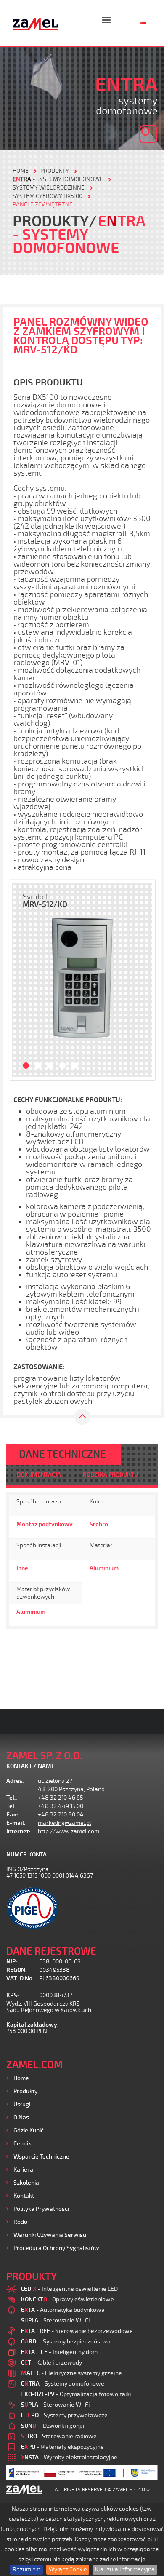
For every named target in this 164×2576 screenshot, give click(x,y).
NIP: (12, 1962)
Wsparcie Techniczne (41, 2157)
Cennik (22, 2144)
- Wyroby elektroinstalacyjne (69, 2457)
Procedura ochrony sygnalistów (56, 2248)
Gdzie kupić (29, 2131)
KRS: (13, 1995)
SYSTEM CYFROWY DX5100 (48, 196)
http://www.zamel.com (69, 1831)
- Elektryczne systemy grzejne (71, 2373)
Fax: (12, 1815)
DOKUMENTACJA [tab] (39, 1475)
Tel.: (12, 1798)
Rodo (20, 2222)
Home (21, 2078)
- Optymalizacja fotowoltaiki (76, 2394)
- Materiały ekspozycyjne (62, 2447)
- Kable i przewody (52, 2363)
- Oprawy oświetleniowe (67, 2299)
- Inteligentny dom (59, 2352)
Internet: (19, 1831)
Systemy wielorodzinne (49, 188)
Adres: (15, 1781)
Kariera (23, 2170)
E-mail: (16, 1823)
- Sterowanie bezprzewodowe (77, 2331)
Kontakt (24, 2196)
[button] (21, 980)
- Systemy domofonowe (58, 179)
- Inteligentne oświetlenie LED (69, 2289)
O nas (21, 2117)
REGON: (17, 1970)
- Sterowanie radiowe (59, 2436)
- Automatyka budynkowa (63, 2310)
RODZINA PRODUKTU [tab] (110, 1475)
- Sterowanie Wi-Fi (55, 2321)
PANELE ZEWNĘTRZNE (43, 205)
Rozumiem (26, 2569)
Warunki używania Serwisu (50, 2235)
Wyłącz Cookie (68, 2569)
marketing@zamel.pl (65, 1823)
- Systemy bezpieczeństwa (66, 2342)
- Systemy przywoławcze (64, 2415)
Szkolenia (26, 2183)
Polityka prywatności (41, 2209)
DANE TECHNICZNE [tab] (62, 1454)
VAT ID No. (20, 1978)
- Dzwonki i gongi (53, 2426)
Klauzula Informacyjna (125, 2569)
